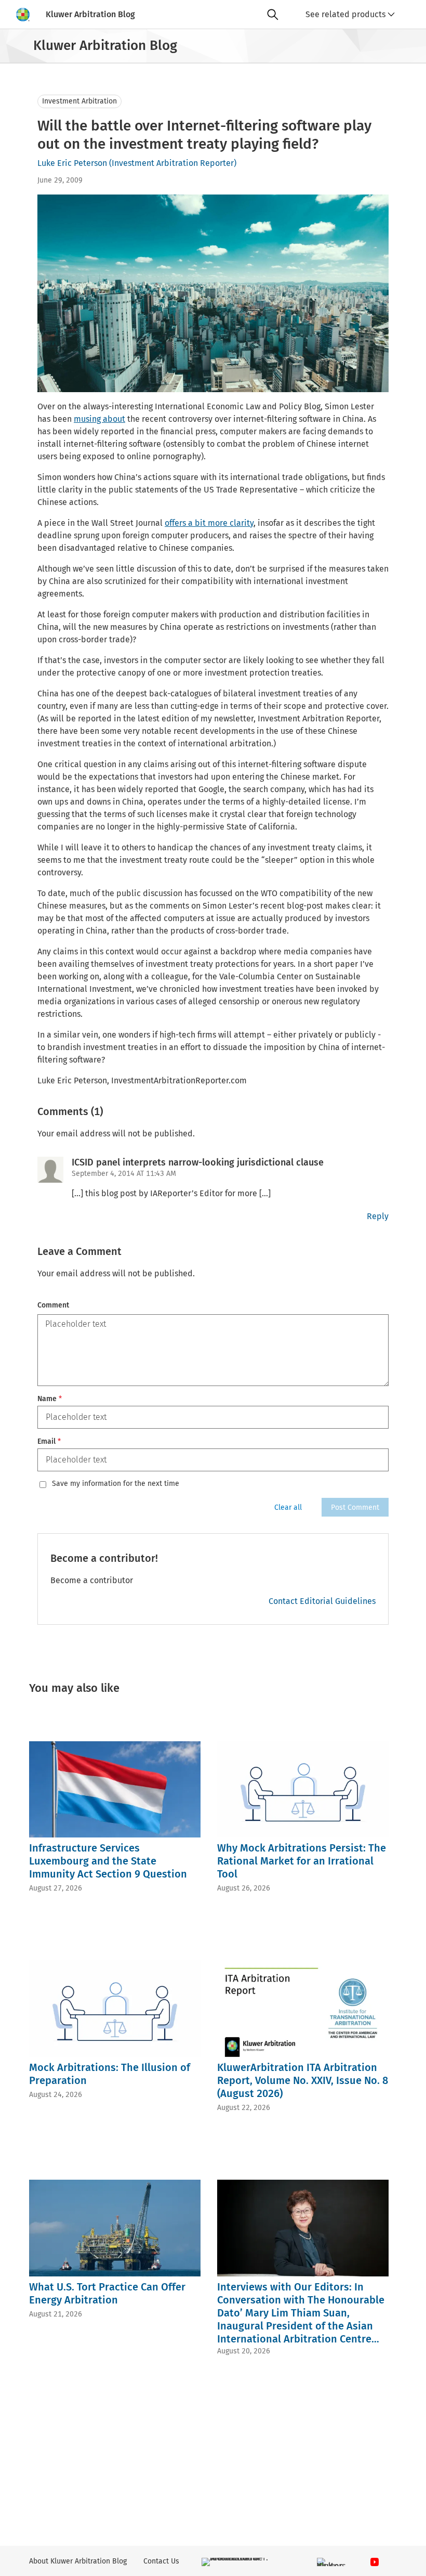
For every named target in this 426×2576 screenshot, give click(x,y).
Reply (378, 1216)
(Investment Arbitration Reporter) (173, 163)
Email (49, 1441)
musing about (99, 419)
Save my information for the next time (116, 1484)
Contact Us (161, 2561)
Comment (53, 1305)
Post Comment (355, 1507)
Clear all (288, 1507)
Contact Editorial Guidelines (322, 1601)
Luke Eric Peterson (72, 163)
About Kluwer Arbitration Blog (78, 2561)
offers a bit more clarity (209, 523)
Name (50, 1399)
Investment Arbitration (79, 101)
